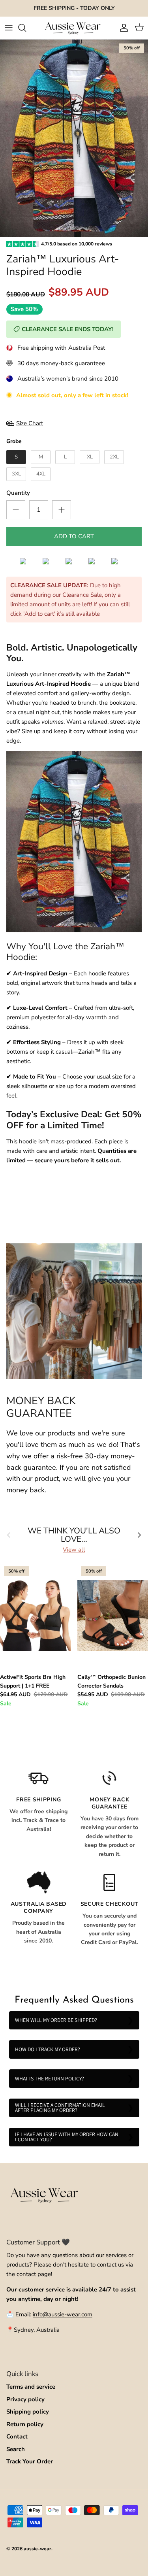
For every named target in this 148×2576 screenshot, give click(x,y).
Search (16, 2449)
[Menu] (9, 28)
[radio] (16, 457)
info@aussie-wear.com (63, 2314)
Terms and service (31, 2387)
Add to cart (74, 536)
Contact (17, 2436)
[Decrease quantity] (16, 510)
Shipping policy (28, 2412)
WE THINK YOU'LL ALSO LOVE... (74, 1535)
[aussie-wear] (74, 28)
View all (74, 1550)
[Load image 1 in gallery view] (74, 138)
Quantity (18, 493)
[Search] (26, 28)
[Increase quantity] (62, 510)
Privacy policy (25, 2399)
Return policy (25, 2424)
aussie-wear (37, 2549)
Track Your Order (30, 2461)
